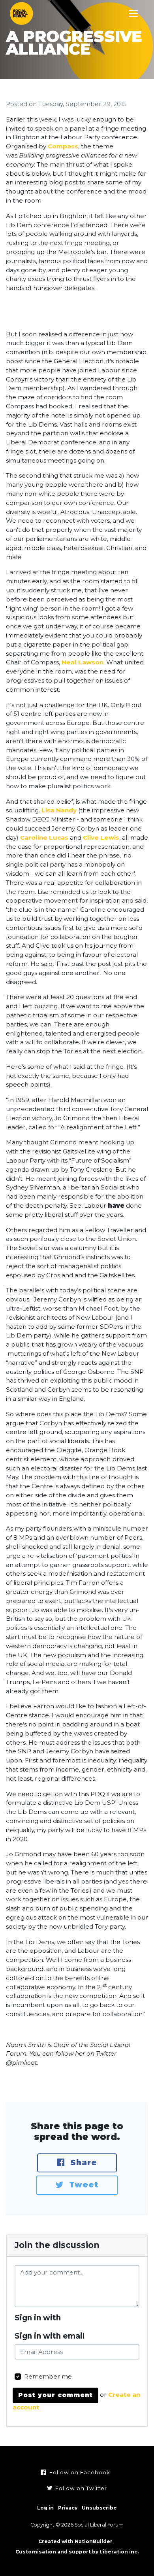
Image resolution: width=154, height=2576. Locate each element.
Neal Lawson (83, 662)
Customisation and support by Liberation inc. (77, 2552)
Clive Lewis (101, 837)
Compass (63, 146)
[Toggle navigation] (134, 14)
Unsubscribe (99, 2508)
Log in (45, 2508)
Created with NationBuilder (75, 2541)
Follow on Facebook (79, 2472)
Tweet (82, 2185)
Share (82, 2163)
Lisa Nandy (59, 810)
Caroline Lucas (44, 837)
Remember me (48, 2376)
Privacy (68, 2508)
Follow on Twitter (80, 2488)
